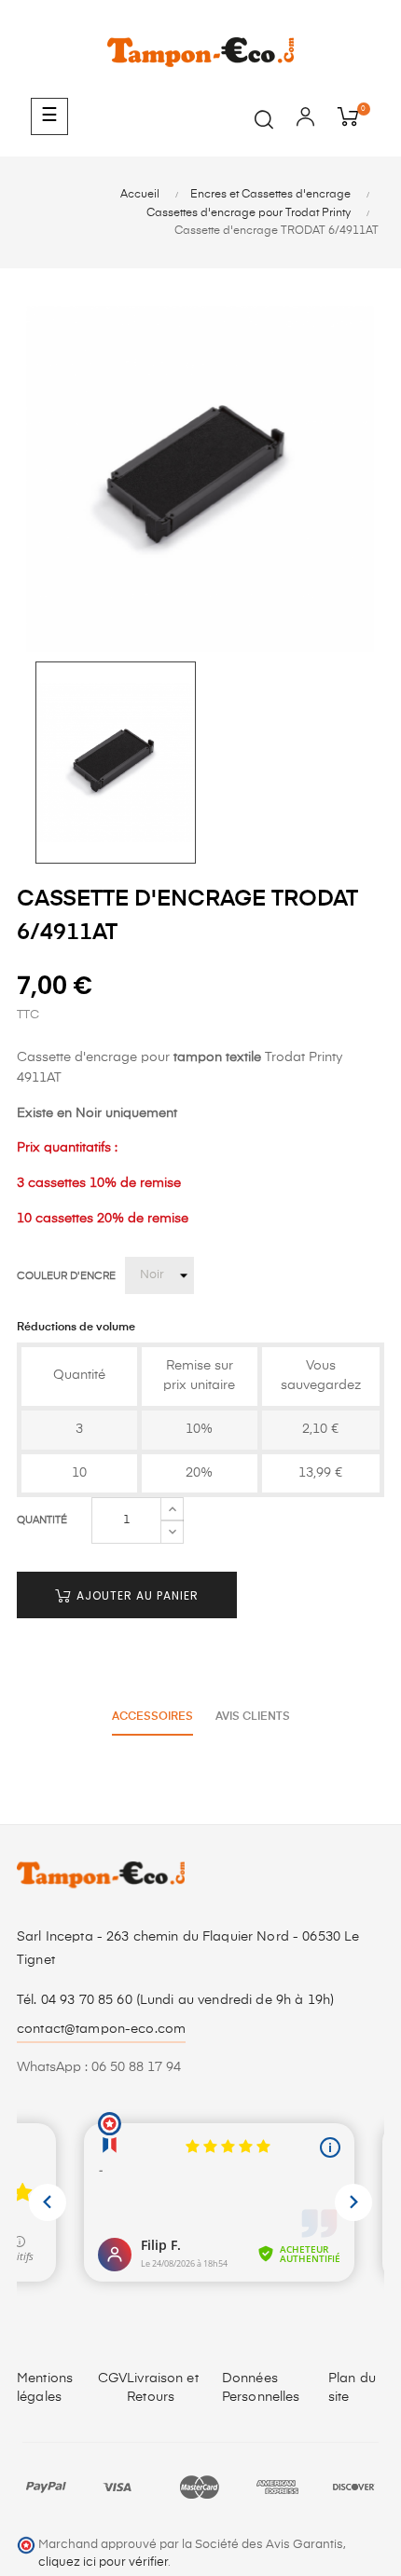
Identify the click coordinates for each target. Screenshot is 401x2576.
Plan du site (352, 2388)
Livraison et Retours (163, 2388)
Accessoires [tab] (152, 1717)
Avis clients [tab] (253, 1717)
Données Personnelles (261, 2388)
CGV (112, 2378)
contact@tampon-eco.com (101, 2029)
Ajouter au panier (136, 1595)
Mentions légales (45, 2388)
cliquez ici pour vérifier (103, 2562)
